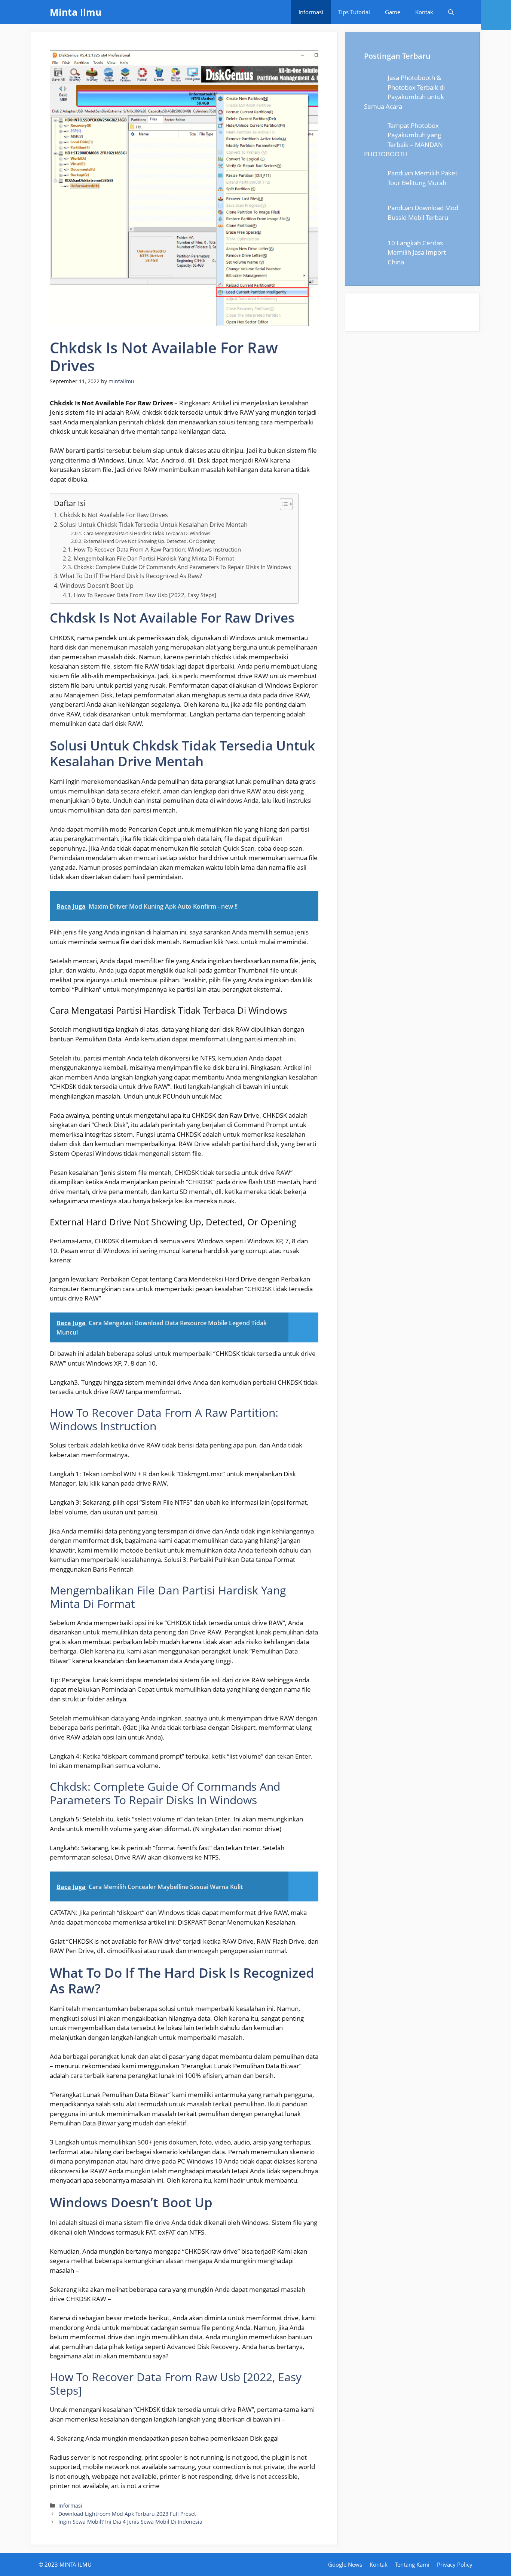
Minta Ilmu (76, 12)
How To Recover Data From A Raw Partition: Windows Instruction (157, 549)
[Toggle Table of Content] (283, 504)
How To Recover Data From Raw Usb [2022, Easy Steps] (145, 595)
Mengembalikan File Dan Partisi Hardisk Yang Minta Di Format (154, 558)
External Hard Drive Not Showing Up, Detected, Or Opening (149, 541)
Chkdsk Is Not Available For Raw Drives (114, 515)
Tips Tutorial (354, 12)
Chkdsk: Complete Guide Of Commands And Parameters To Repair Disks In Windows (182, 567)
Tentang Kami (412, 2564)
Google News (345, 2564)
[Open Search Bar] (451, 12)
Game (393, 12)
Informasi (311, 12)
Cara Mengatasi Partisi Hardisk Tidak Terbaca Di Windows (147, 533)
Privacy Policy (455, 2564)
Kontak (424, 12)
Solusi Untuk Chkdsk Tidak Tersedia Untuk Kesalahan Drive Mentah (154, 525)
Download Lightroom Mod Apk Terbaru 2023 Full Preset (127, 2514)
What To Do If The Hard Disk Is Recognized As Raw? (131, 576)
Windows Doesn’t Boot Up (97, 586)
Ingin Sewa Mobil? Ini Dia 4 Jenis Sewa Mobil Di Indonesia (130, 2522)
